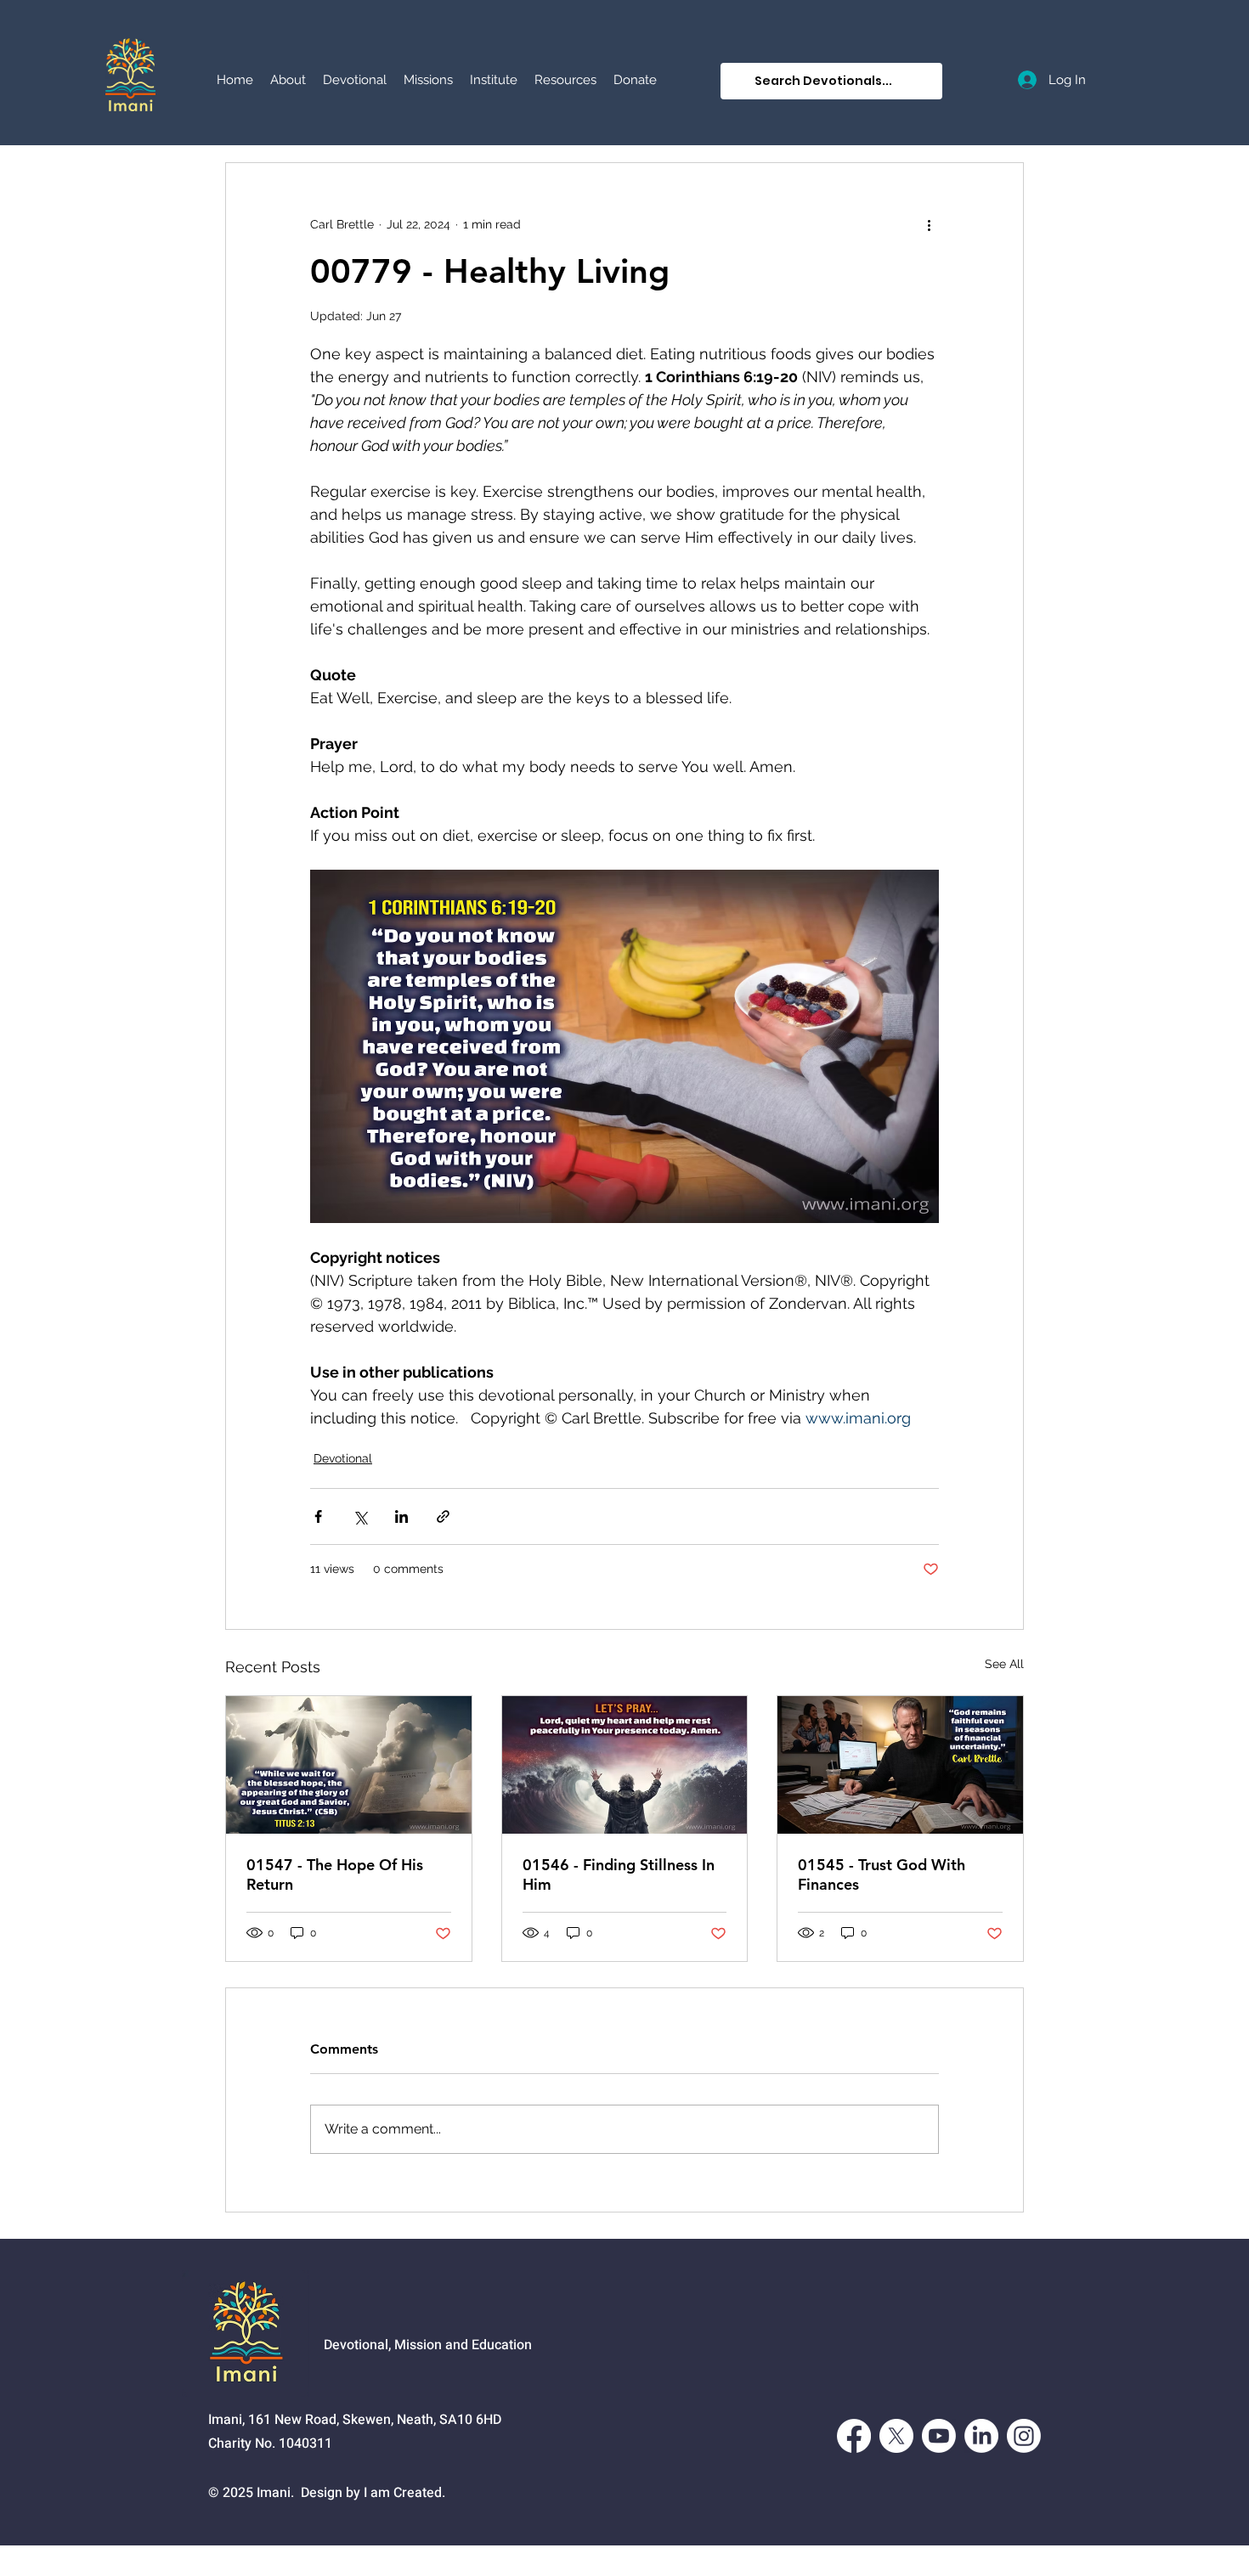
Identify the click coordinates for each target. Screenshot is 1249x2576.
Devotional (343, 1458)
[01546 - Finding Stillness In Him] (625, 1765)
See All (1004, 1664)
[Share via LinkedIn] (401, 1516)
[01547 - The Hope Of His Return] (349, 1765)
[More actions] (929, 224)
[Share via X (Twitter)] (360, 1516)
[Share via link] (443, 1516)
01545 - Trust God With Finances (882, 1874)
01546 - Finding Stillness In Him (619, 1874)
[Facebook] (854, 2436)
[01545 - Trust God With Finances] (900, 1765)
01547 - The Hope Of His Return (335, 1874)
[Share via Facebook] (318, 1516)
